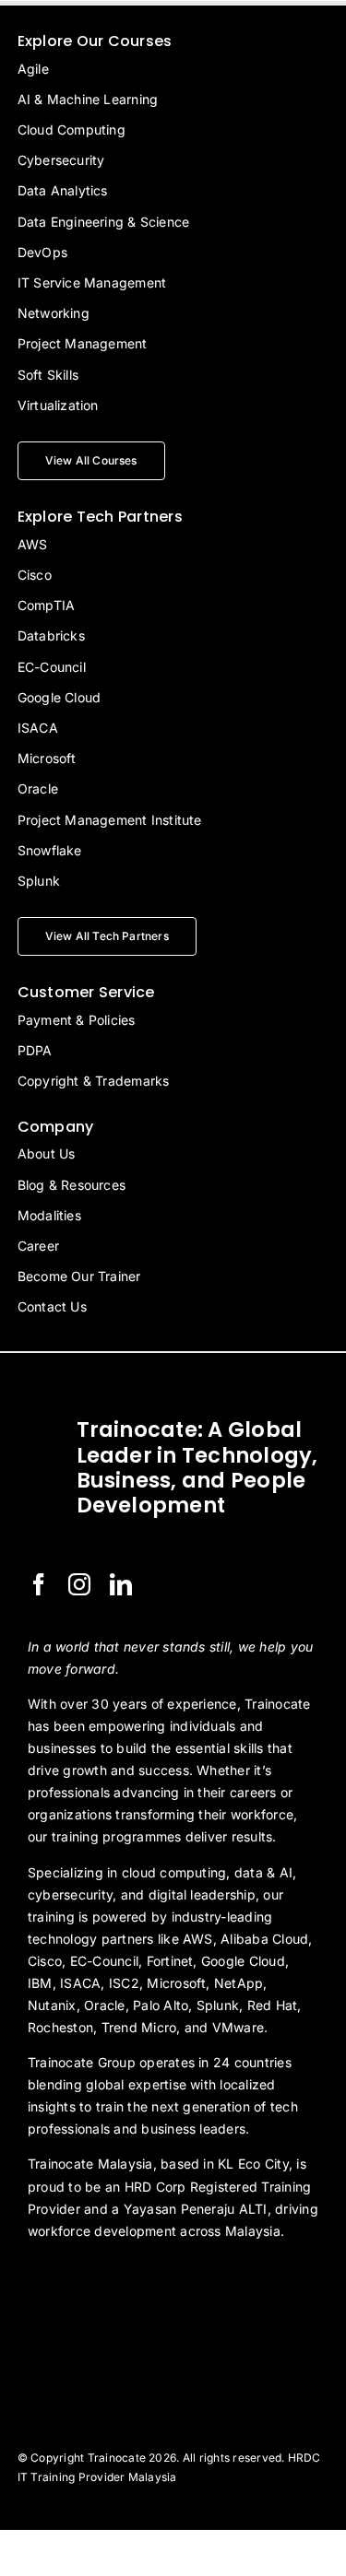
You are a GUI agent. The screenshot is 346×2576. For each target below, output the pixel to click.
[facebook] (39, 1584)
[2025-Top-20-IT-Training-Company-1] (74, 2281)
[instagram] (79, 1584)
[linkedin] (121, 1584)
